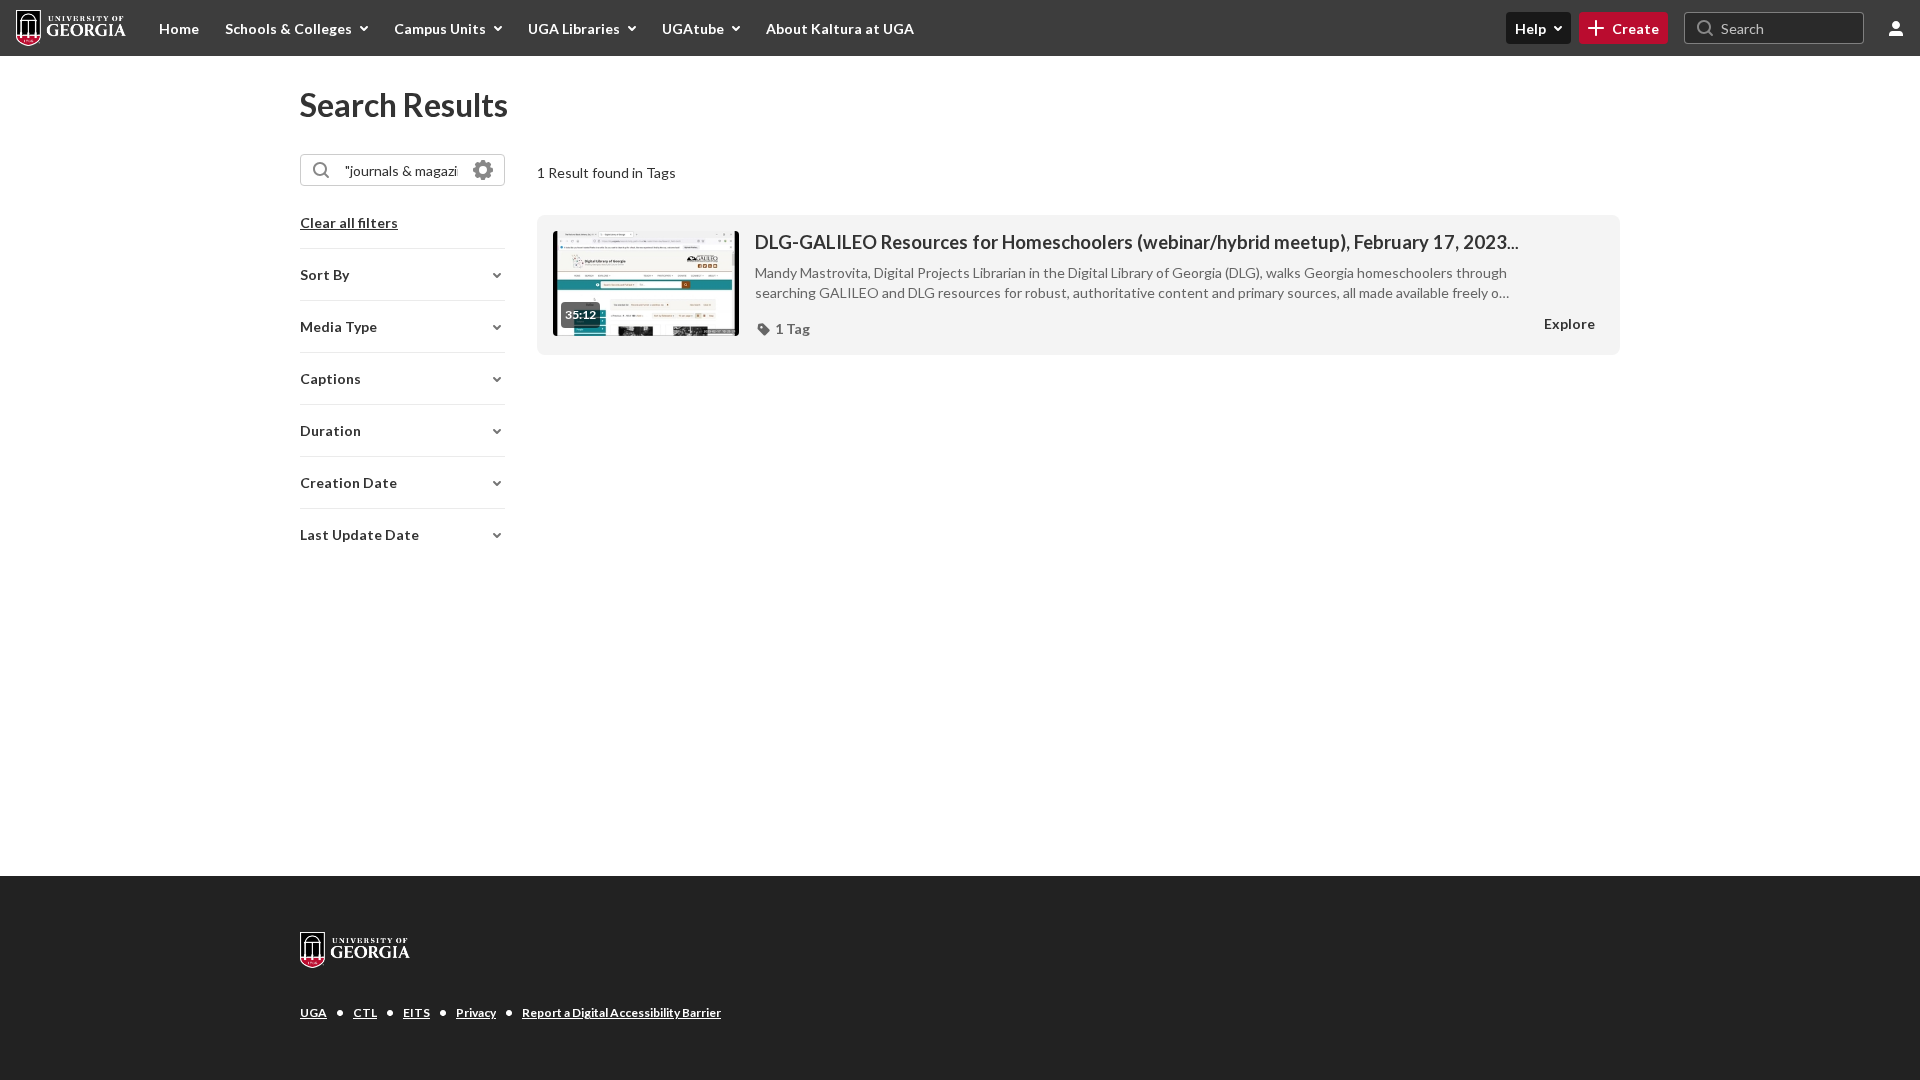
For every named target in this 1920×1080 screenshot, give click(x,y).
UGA (313, 1012)
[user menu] (1896, 28)
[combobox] (401, 170)
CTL (365, 1012)
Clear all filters (349, 222)
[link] (1623, 28)
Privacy (476, 1012)
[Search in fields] (483, 170)
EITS (416, 1012)
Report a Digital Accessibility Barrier (621, 1012)
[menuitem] (179, 28)
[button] (782, 329)
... (1137, 242)
